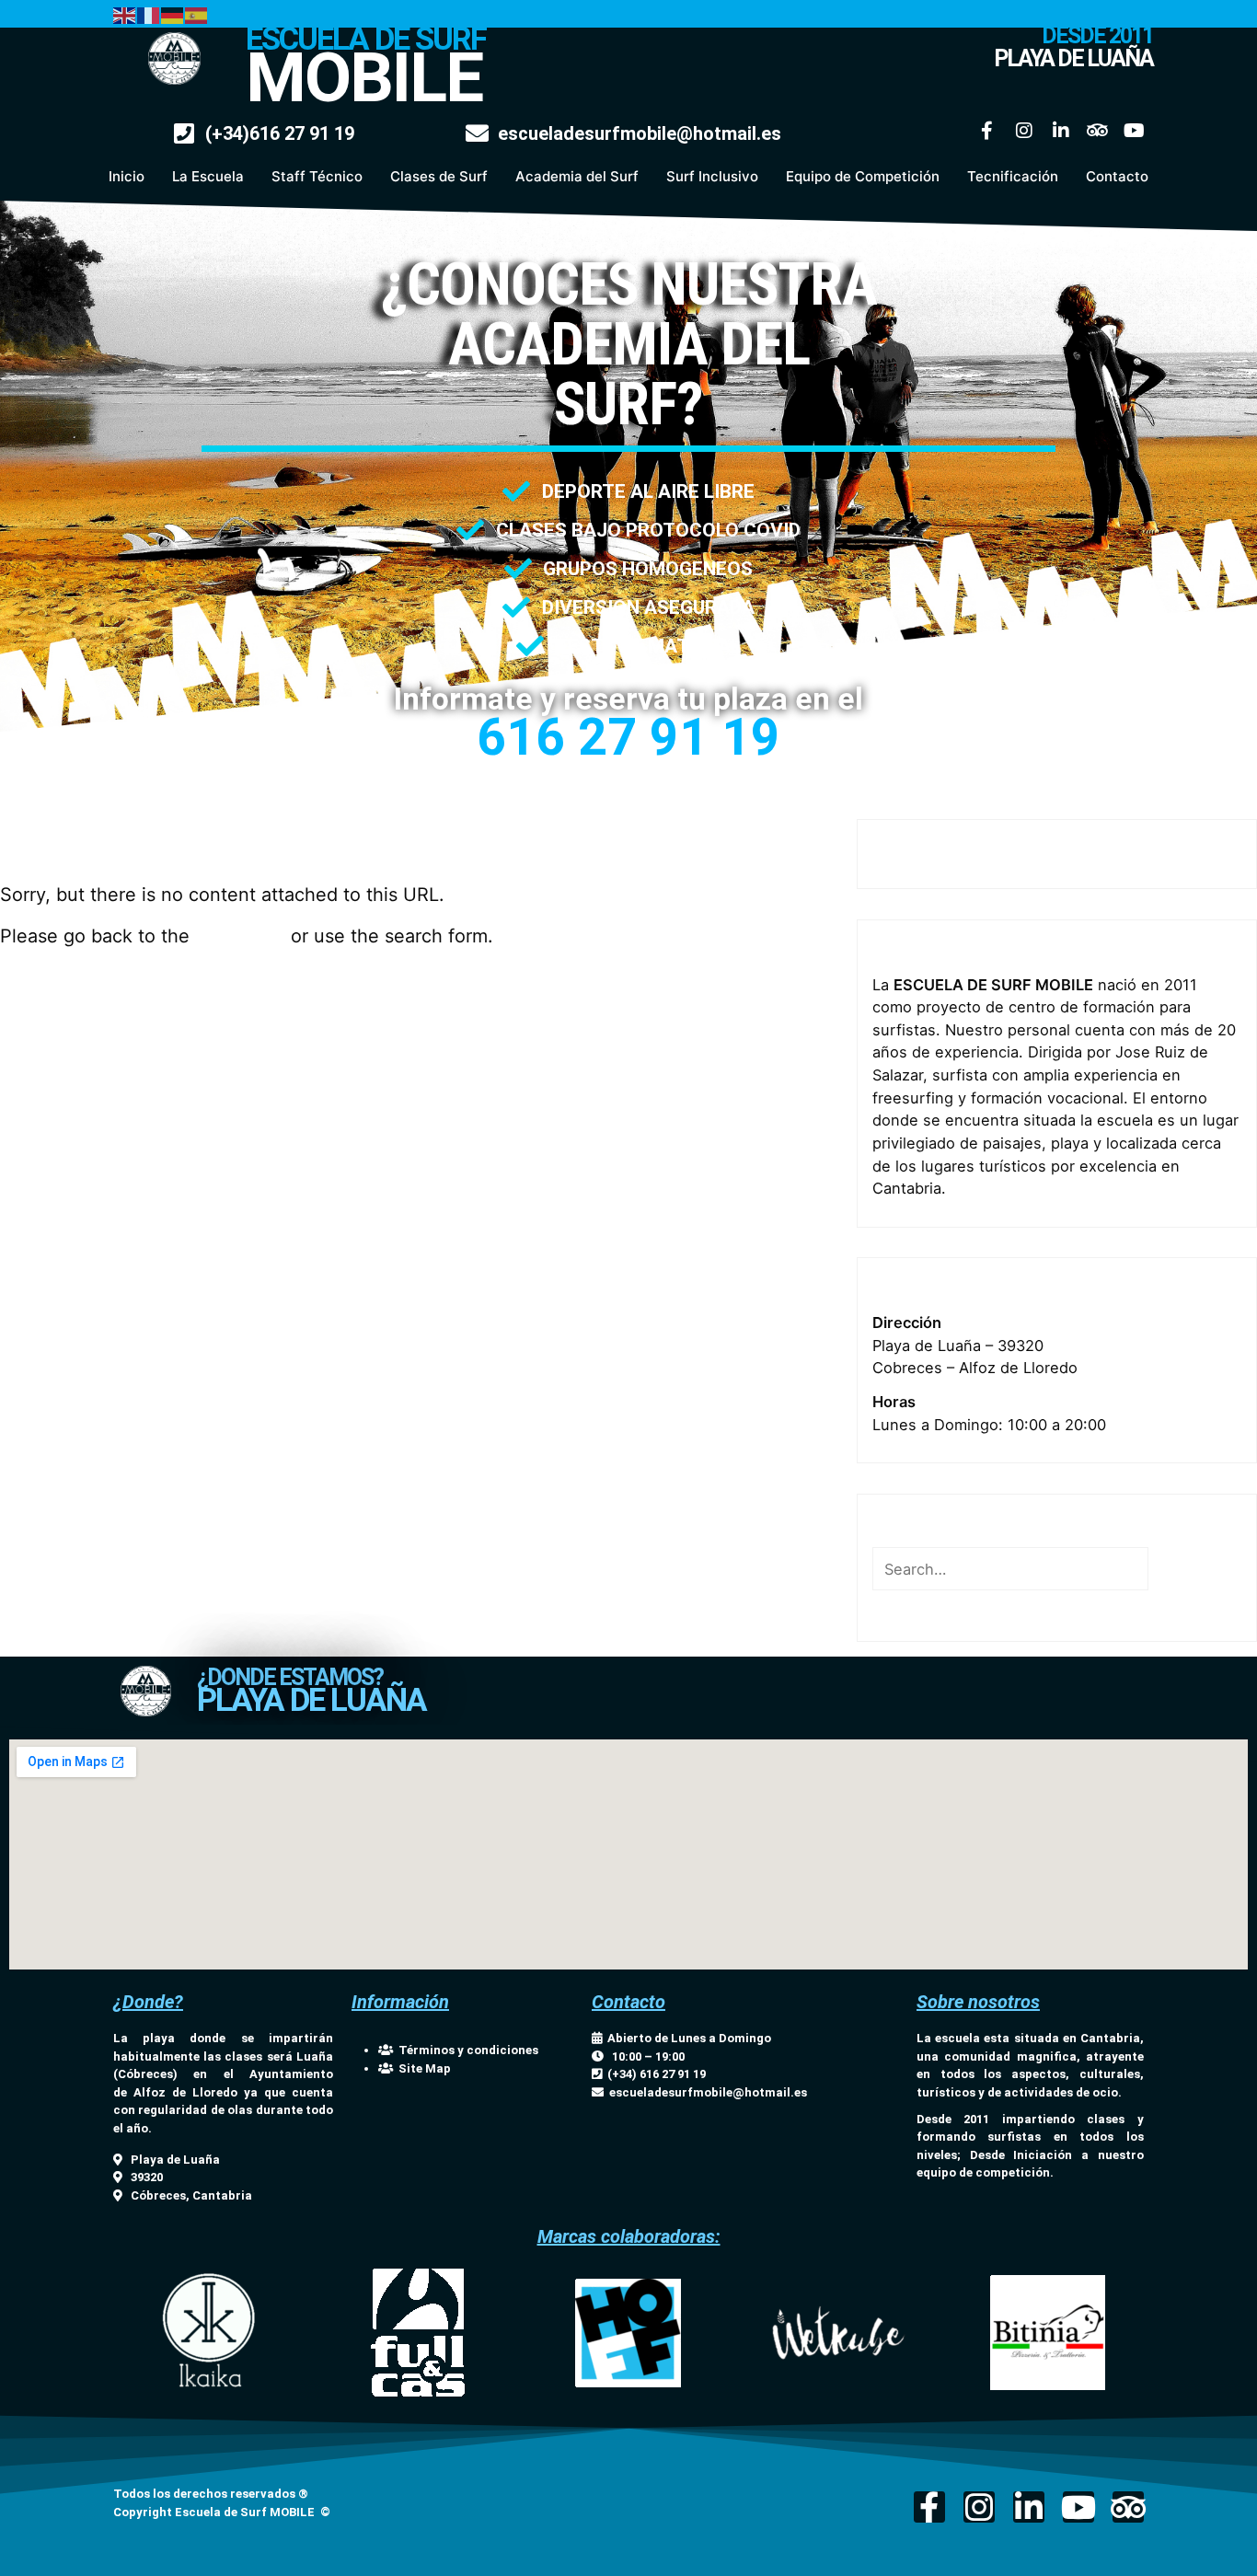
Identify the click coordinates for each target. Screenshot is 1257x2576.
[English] (125, 14)
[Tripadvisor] (1098, 131)
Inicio (127, 176)
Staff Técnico (317, 176)
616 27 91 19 (628, 737)
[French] (149, 14)
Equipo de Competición (863, 176)
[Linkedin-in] (1061, 131)
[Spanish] (197, 14)
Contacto (1117, 176)
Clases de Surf (439, 176)
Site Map (422, 2068)
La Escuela (208, 176)
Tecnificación (1013, 176)
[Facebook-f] (987, 131)
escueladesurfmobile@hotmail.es (708, 2092)
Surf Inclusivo (712, 176)
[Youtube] (1135, 131)
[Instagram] (1024, 131)
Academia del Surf (577, 176)
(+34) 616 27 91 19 (654, 2074)
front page (240, 936)
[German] (173, 14)
